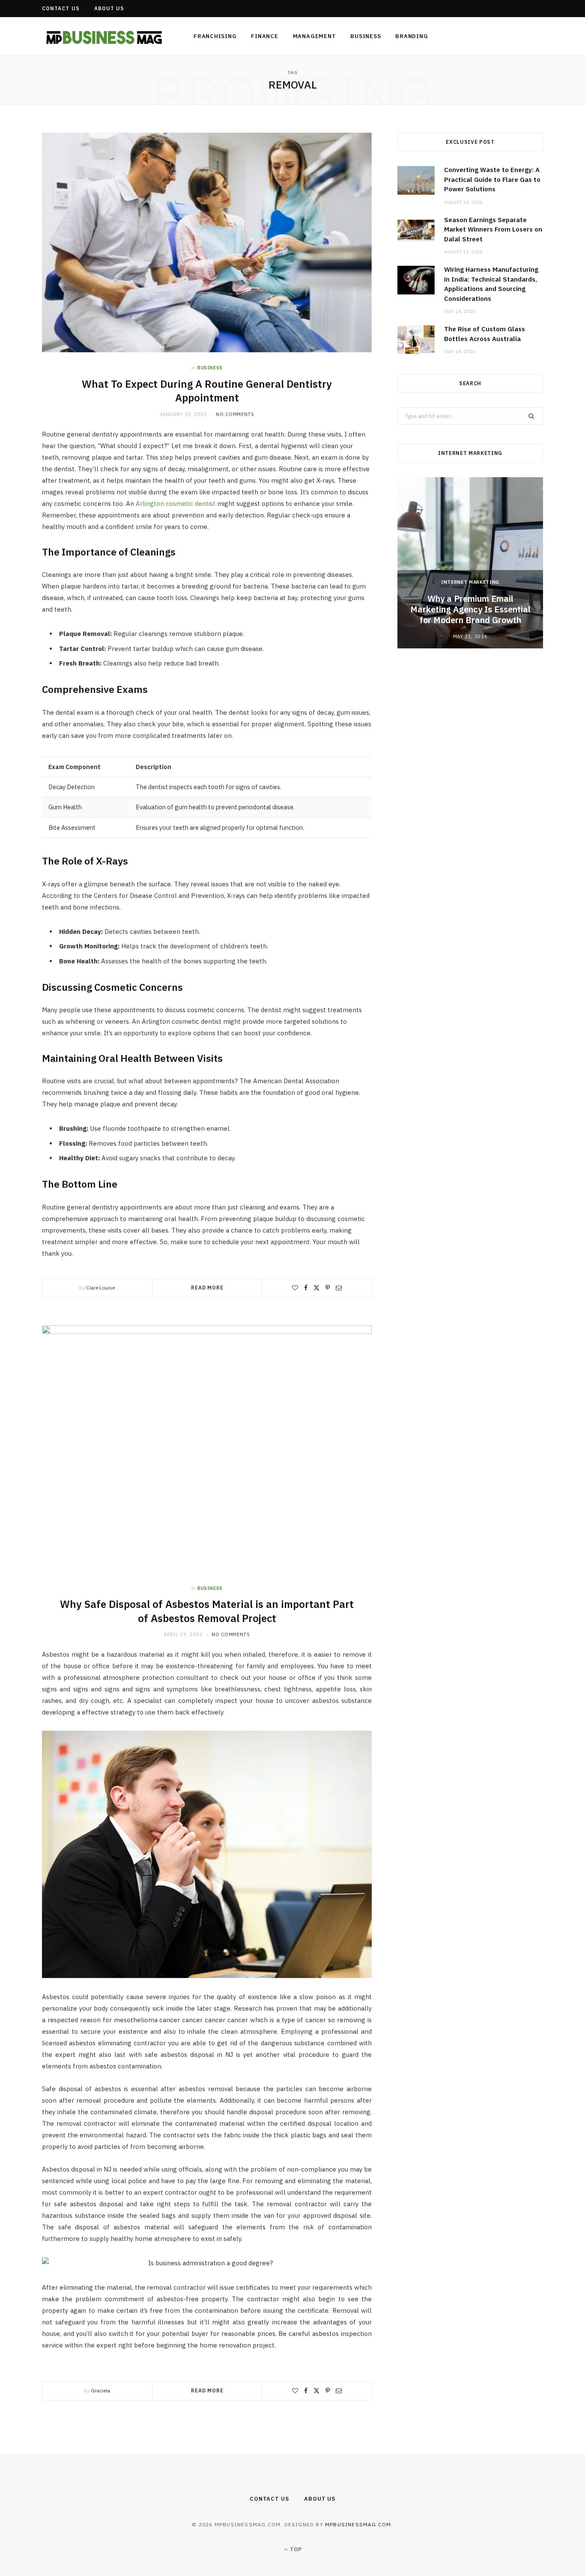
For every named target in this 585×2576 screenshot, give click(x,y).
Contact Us (61, 8)
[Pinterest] (328, 1288)
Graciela (100, 2390)
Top (295, 2549)
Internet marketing (470, 582)
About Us (109, 8)
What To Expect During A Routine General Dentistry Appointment (207, 391)
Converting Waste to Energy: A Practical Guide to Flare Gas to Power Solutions (492, 179)
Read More (207, 1288)
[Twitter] (316, 1288)
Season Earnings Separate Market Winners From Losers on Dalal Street (493, 229)
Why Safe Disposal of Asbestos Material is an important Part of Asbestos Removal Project (207, 1611)
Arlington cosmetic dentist (176, 504)
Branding (412, 36)
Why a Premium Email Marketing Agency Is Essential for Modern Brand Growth (470, 609)
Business (366, 36)
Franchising (215, 36)
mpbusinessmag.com (358, 2524)
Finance (264, 36)
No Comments (235, 414)
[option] (470, 563)
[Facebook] (306, 1288)
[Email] (339, 1288)
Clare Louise (100, 1288)
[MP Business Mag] (104, 37)
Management (315, 36)
